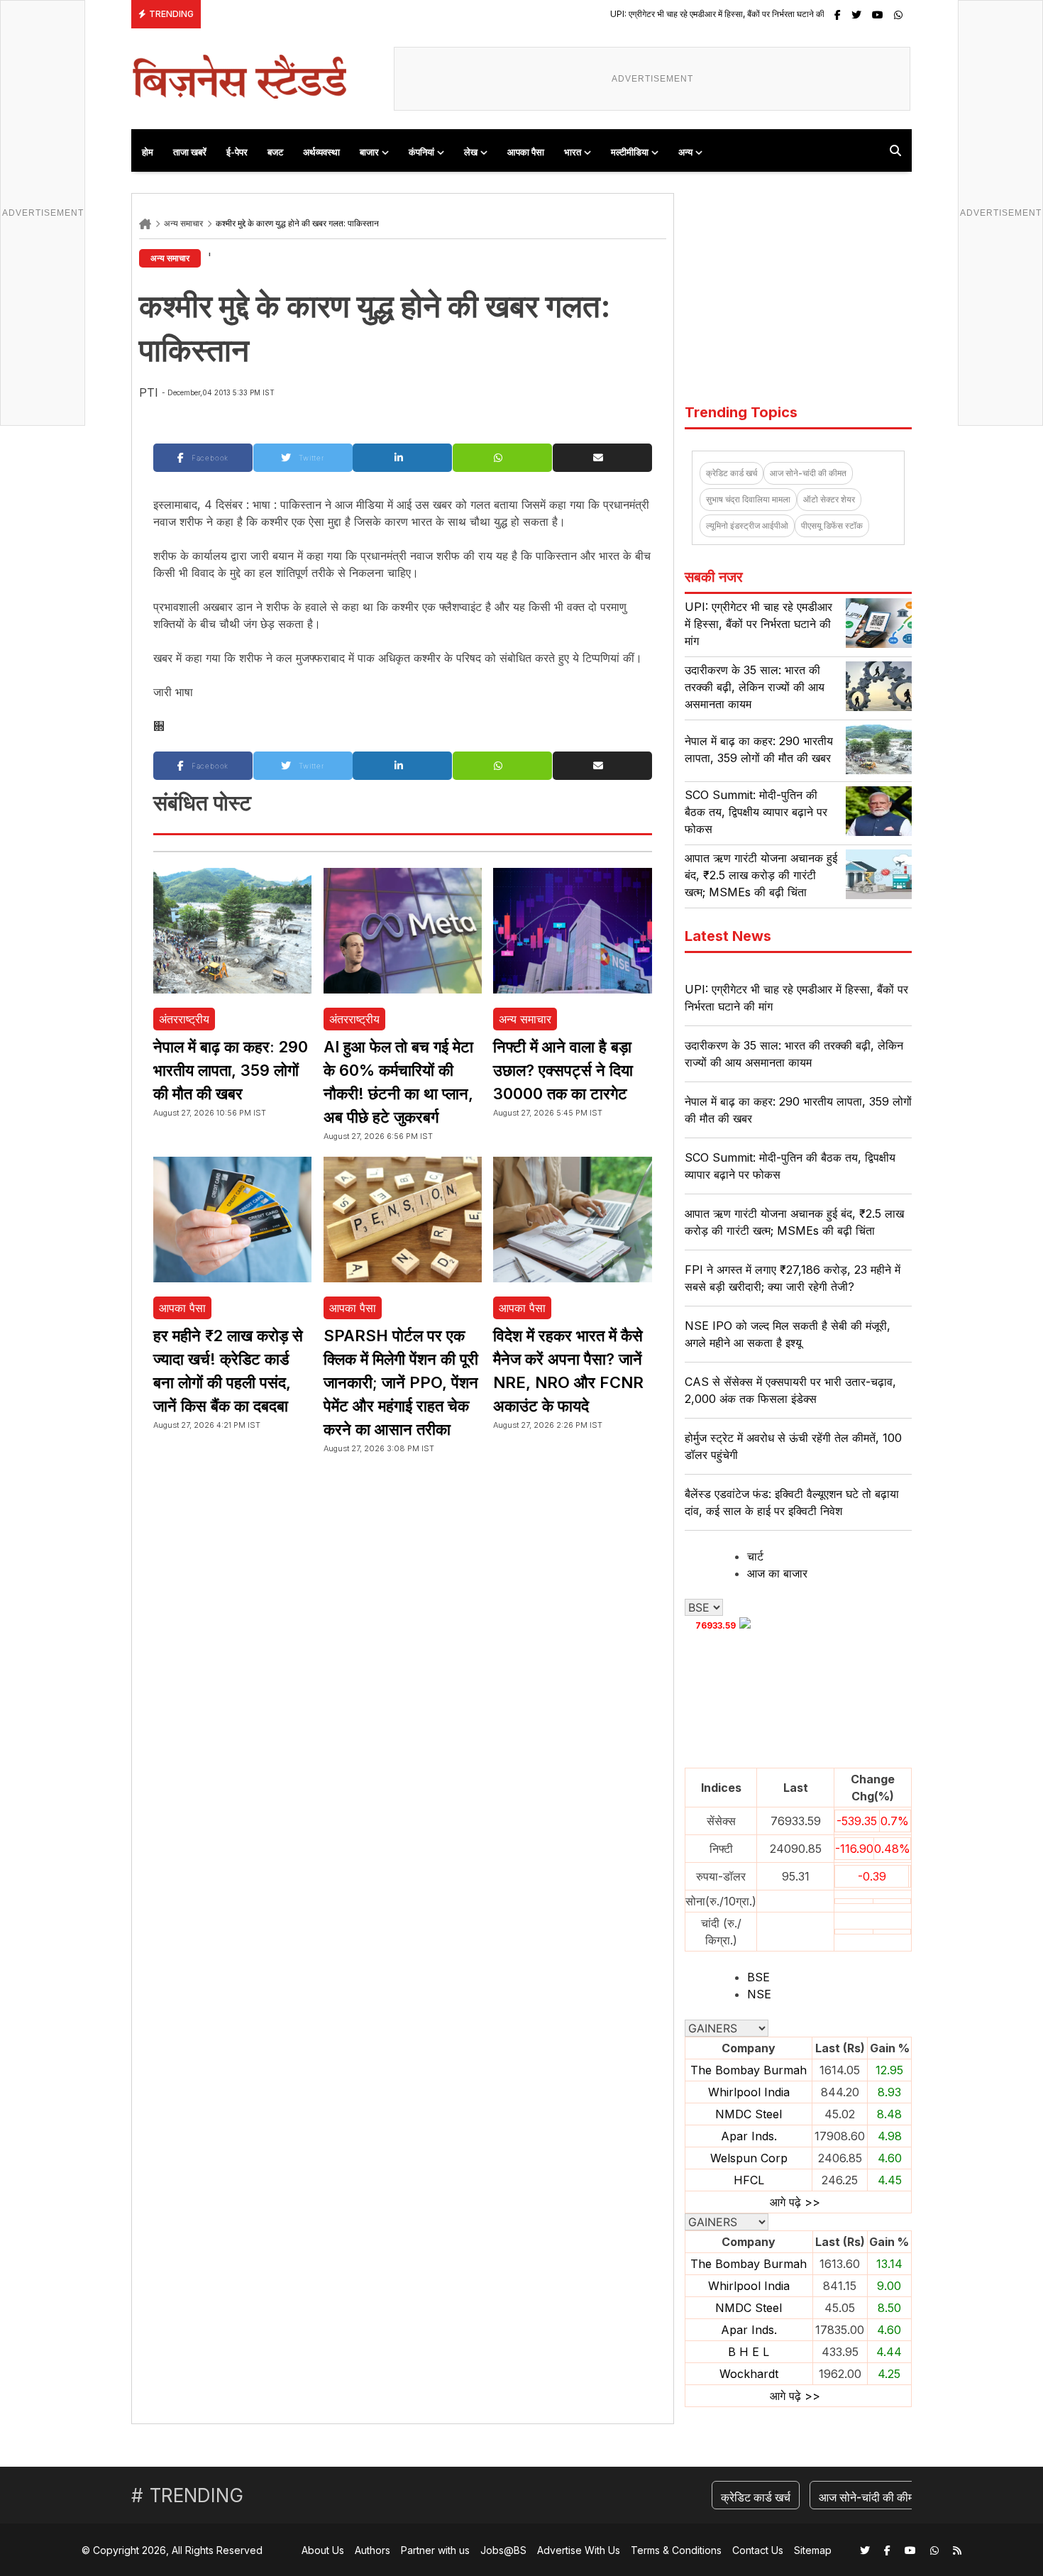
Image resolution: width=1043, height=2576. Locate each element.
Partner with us (435, 2550)
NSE (759, 1994)
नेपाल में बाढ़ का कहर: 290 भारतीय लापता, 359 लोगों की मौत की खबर (231, 1070)
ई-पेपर (237, 152)
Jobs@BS (503, 2550)
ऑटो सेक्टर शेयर (829, 499)
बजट (275, 152)
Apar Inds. (749, 2136)
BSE (758, 1977)
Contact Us (758, 2550)
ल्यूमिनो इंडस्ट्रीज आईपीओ (747, 525)
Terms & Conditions (676, 2550)
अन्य (685, 152)
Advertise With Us (579, 2550)
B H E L (749, 2352)
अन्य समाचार (183, 223)
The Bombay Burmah (749, 2070)
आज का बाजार (777, 1573)
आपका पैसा (526, 152)
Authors (372, 2550)
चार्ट (755, 1556)
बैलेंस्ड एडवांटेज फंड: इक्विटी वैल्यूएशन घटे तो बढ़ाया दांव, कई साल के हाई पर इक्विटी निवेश (792, 1502)
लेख (471, 152)
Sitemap (813, 2550)
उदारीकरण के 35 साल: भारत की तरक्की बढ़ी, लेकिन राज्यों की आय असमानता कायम (755, 687)
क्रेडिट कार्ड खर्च (732, 473)
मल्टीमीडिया (630, 152)
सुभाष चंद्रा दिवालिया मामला (748, 499)
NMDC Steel (749, 2114)
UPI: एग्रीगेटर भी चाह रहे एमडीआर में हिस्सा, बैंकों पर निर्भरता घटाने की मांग (629, 14)
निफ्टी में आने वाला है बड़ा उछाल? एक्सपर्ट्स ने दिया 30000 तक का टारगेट (563, 1070)
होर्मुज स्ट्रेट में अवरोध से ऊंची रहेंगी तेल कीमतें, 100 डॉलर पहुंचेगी (793, 1446)
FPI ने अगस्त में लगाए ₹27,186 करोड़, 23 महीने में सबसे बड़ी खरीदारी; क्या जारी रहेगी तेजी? (793, 1278)
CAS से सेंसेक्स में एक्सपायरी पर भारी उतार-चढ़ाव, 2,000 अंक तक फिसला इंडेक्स (790, 1390)
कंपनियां (421, 152)
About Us (323, 2550)
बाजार (369, 152)
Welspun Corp (749, 2158)
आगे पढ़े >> (795, 2202)
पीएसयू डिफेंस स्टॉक (832, 525)
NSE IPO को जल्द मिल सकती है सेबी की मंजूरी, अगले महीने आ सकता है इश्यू (788, 1334)
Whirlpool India (749, 2092)
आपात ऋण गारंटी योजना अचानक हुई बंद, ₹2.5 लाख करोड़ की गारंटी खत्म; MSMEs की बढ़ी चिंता (761, 875)
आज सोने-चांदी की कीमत (808, 473)
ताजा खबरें (190, 152)
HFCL (749, 2180)
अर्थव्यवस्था (321, 152)
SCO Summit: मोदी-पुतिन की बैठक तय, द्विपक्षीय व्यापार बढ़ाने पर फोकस (756, 812)
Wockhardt (749, 2374)
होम (148, 152)
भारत (573, 152)
